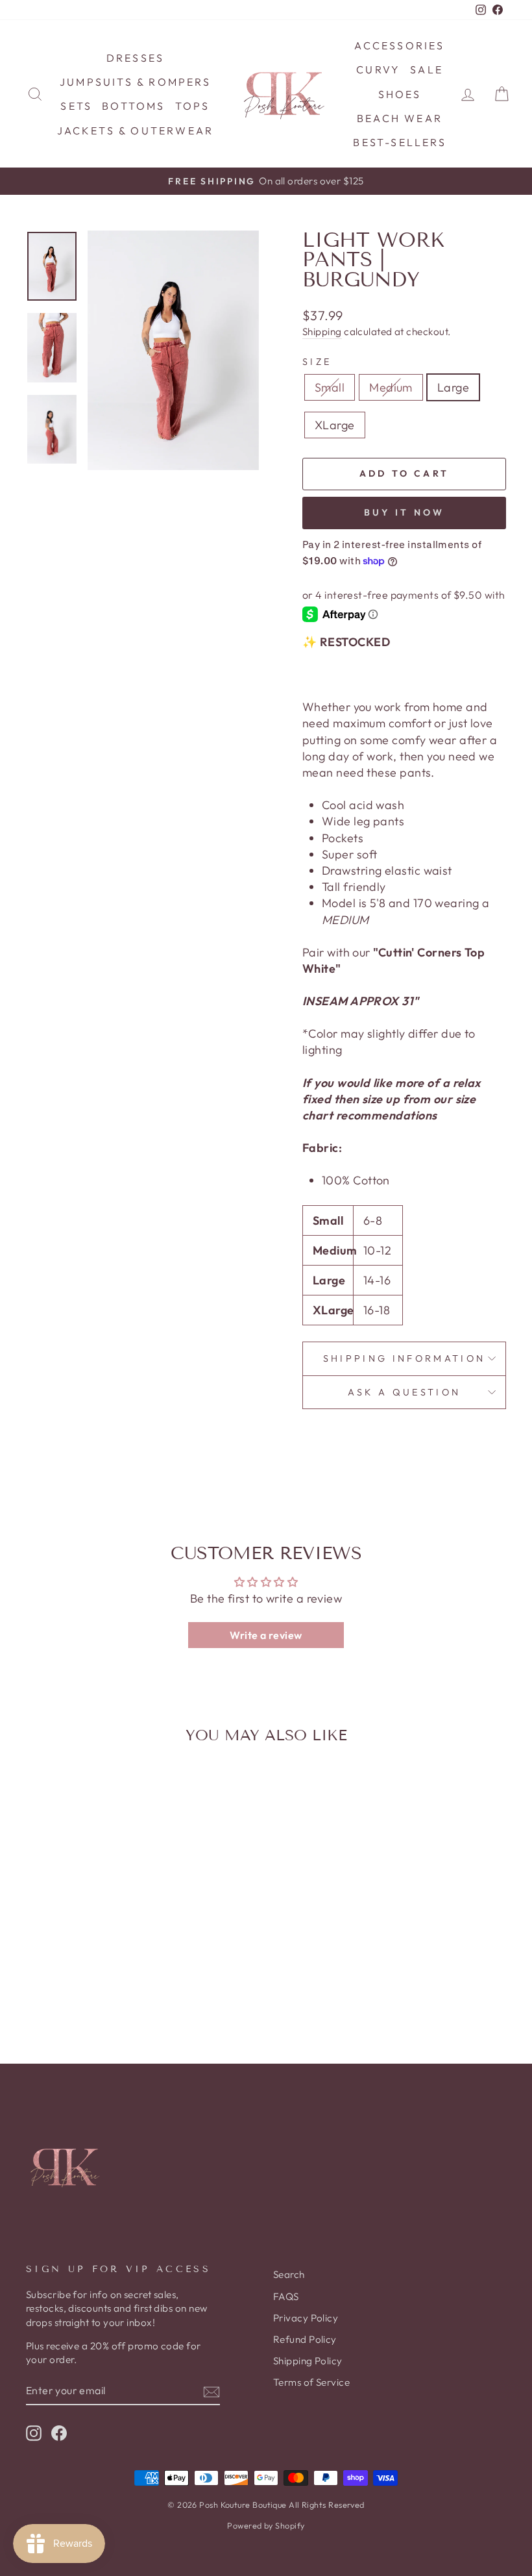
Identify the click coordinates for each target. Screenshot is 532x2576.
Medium (391, 387)
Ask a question (404, 1392)
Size (317, 362)
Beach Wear (400, 118)
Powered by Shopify (266, 2525)
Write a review (266, 1635)
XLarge (335, 425)
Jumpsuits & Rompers (135, 82)
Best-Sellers (399, 142)
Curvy (378, 69)
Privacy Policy (306, 2318)
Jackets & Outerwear (136, 131)
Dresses (135, 58)
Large (453, 387)
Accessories (399, 45)
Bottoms (133, 106)
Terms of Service (311, 2382)
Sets (76, 106)
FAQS (286, 2296)
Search (289, 2274)
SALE (427, 69)
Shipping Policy (308, 2361)
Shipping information (404, 1358)
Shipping (322, 331)
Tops (193, 106)
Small (330, 387)
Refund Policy (305, 2339)
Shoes (400, 94)
